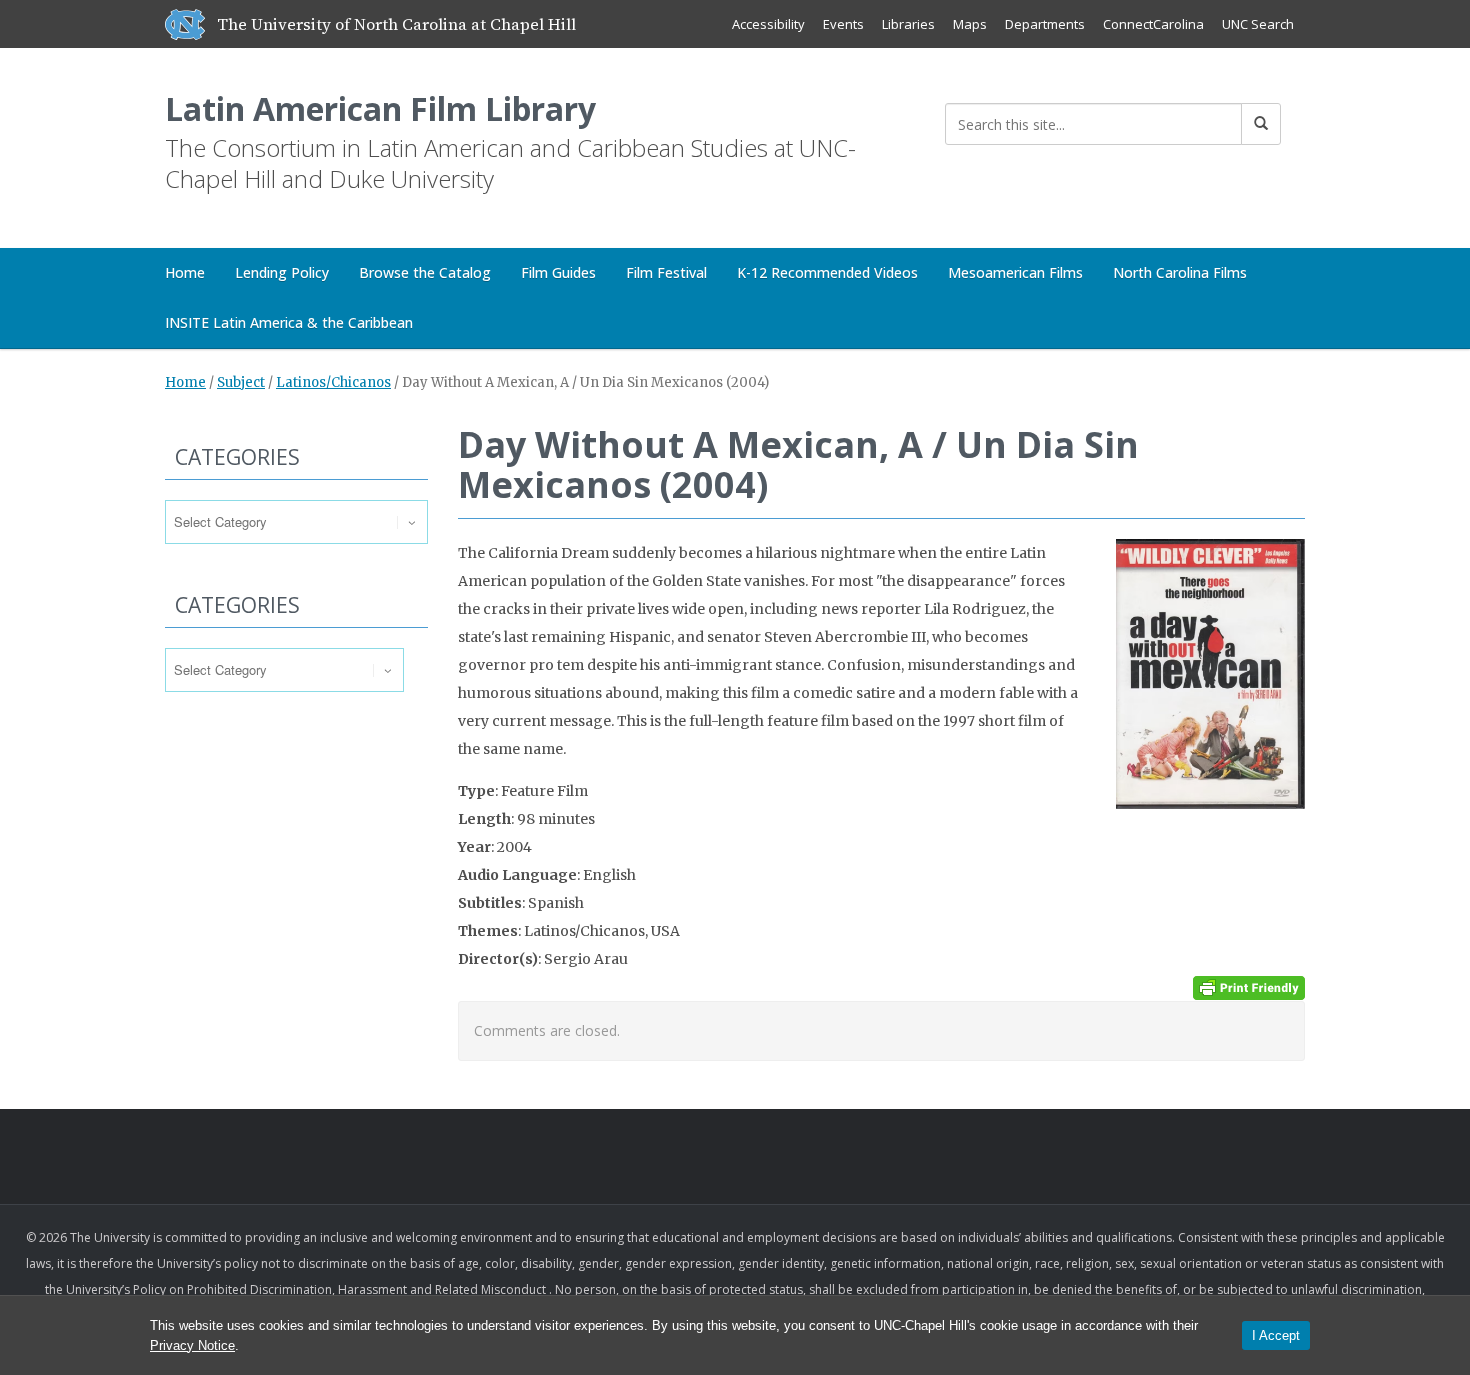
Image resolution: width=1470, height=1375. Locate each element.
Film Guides (558, 272)
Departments (1045, 24)
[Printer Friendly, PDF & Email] (1249, 987)
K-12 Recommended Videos (827, 272)
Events (843, 24)
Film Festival (666, 272)
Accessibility (768, 24)
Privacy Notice (192, 1345)
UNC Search (1258, 24)
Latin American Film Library (380, 108)
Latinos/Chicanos (333, 382)
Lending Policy (282, 272)
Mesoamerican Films (1015, 272)
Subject (241, 382)
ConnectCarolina (1153, 24)
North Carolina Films (1180, 272)
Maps (970, 24)
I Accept (1276, 1335)
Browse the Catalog (425, 272)
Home (185, 272)
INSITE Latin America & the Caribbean (289, 322)
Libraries (908, 24)
